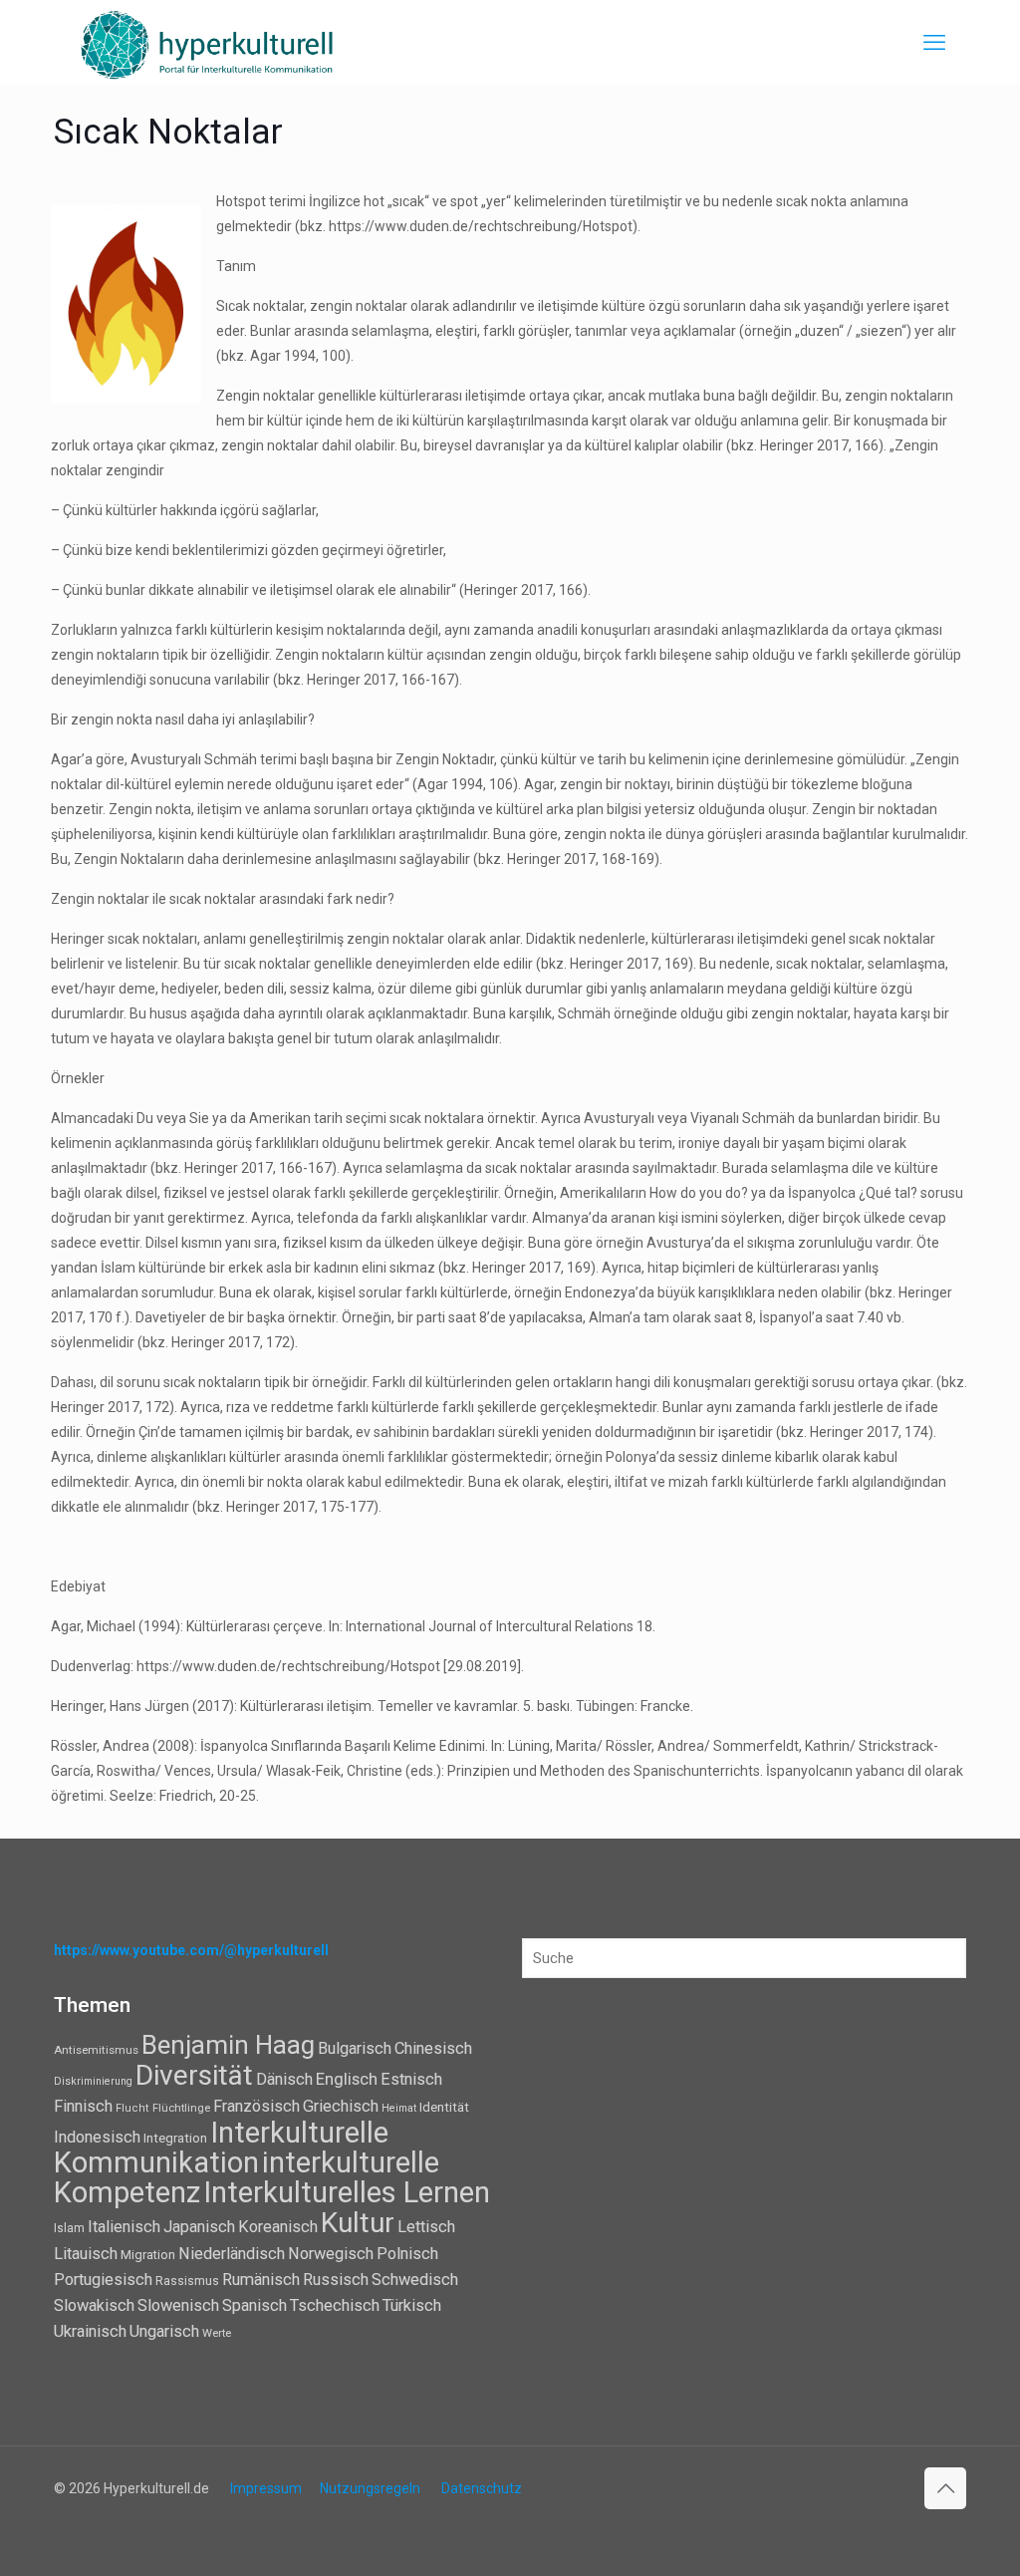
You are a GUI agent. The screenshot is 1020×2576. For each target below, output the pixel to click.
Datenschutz (482, 2488)
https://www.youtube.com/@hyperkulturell (191, 1950)
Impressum (266, 2488)
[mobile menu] (934, 43)
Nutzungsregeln (370, 2488)
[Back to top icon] (945, 2488)
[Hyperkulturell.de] (208, 42)
